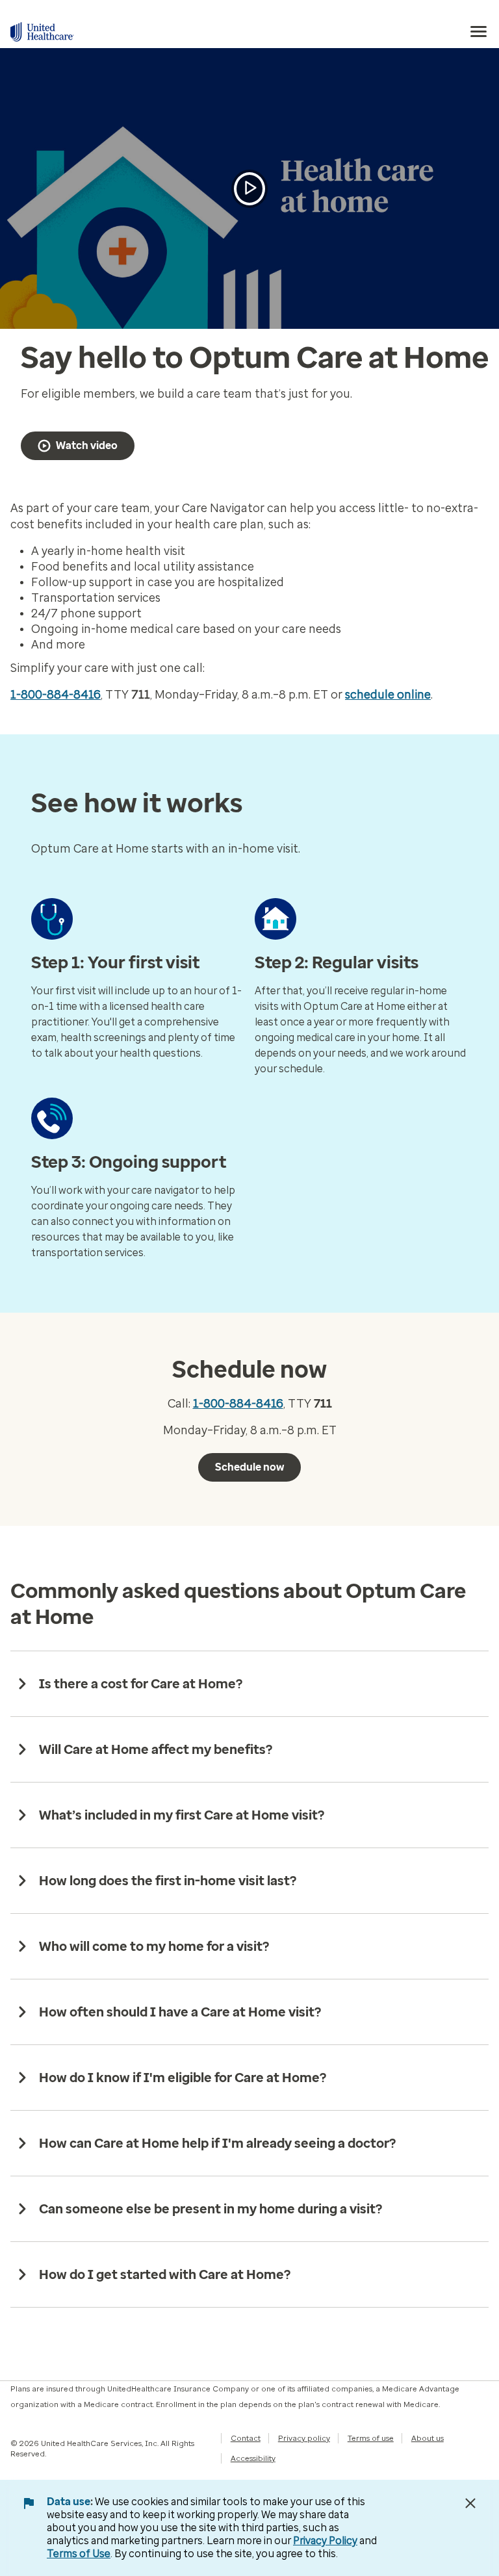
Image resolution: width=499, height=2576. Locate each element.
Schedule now (249, 1467)
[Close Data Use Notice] (470, 2503)
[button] (249, 189)
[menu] (479, 32)
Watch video (87, 445)
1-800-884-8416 (56, 695)
